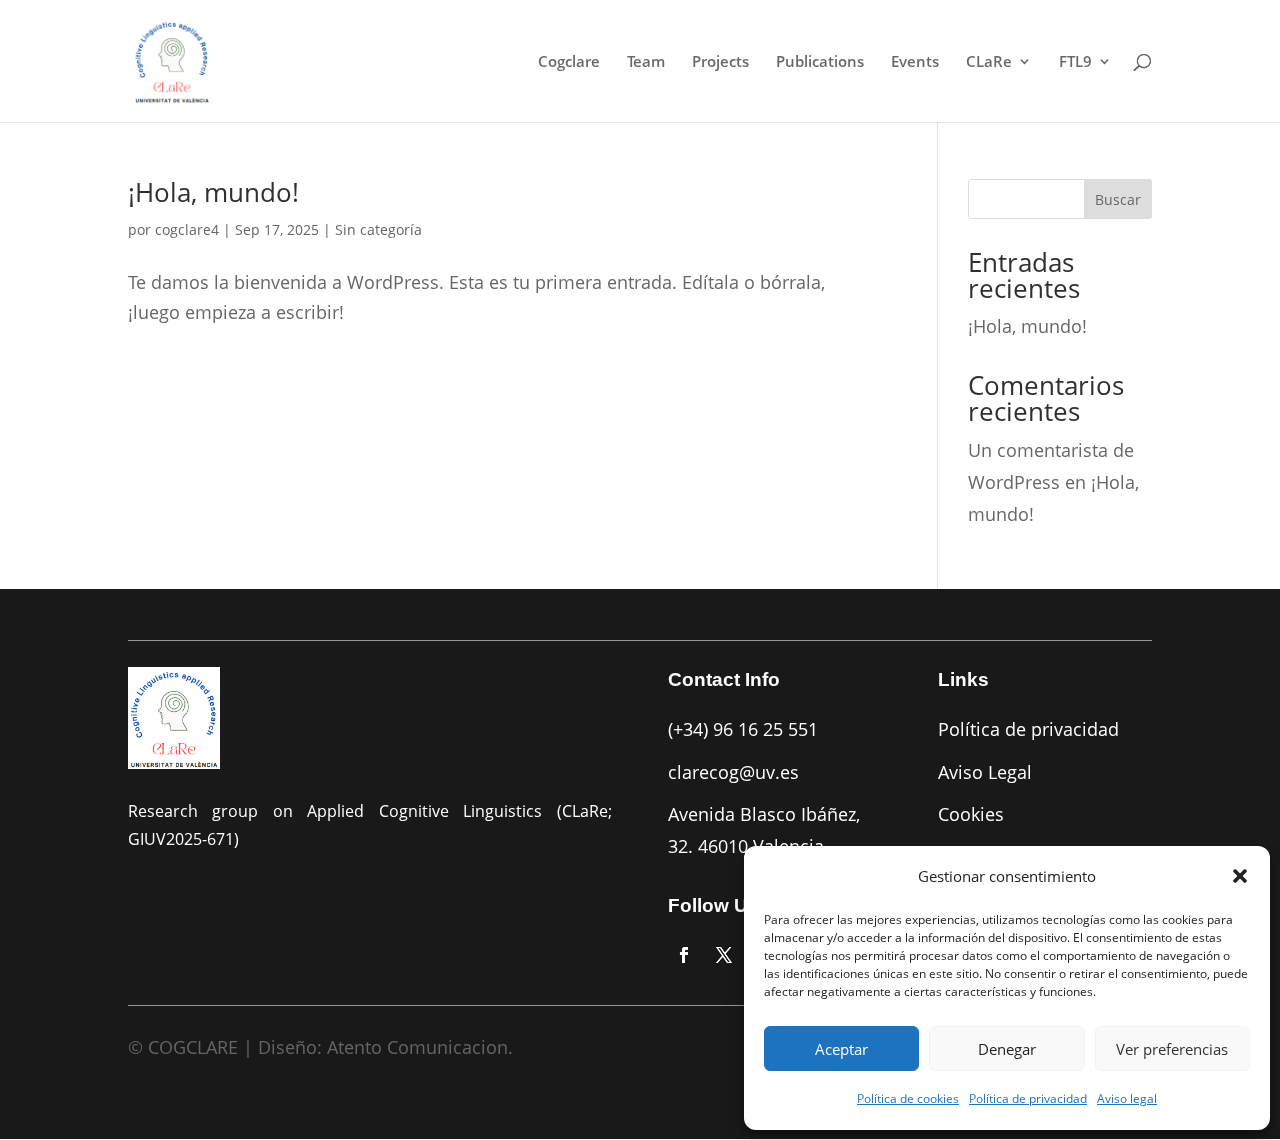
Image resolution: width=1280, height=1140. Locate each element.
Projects (720, 62)
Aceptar (841, 1049)
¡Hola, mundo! (213, 192)
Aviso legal (1127, 1098)
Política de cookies (908, 1098)
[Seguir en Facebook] (684, 955)
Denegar (1007, 1049)
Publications (820, 62)
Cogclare (569, 62)
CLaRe (989, 62)
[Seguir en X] (724, 955)
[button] (1240, 876)
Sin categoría (378, 229)
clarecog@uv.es (733, 772)
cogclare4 (187, 229)
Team (646, 62)
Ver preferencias (1172, 1049)
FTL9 (1075, 62)
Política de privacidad (1028, 1098)
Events (915, 62)
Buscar (1118, 199)
